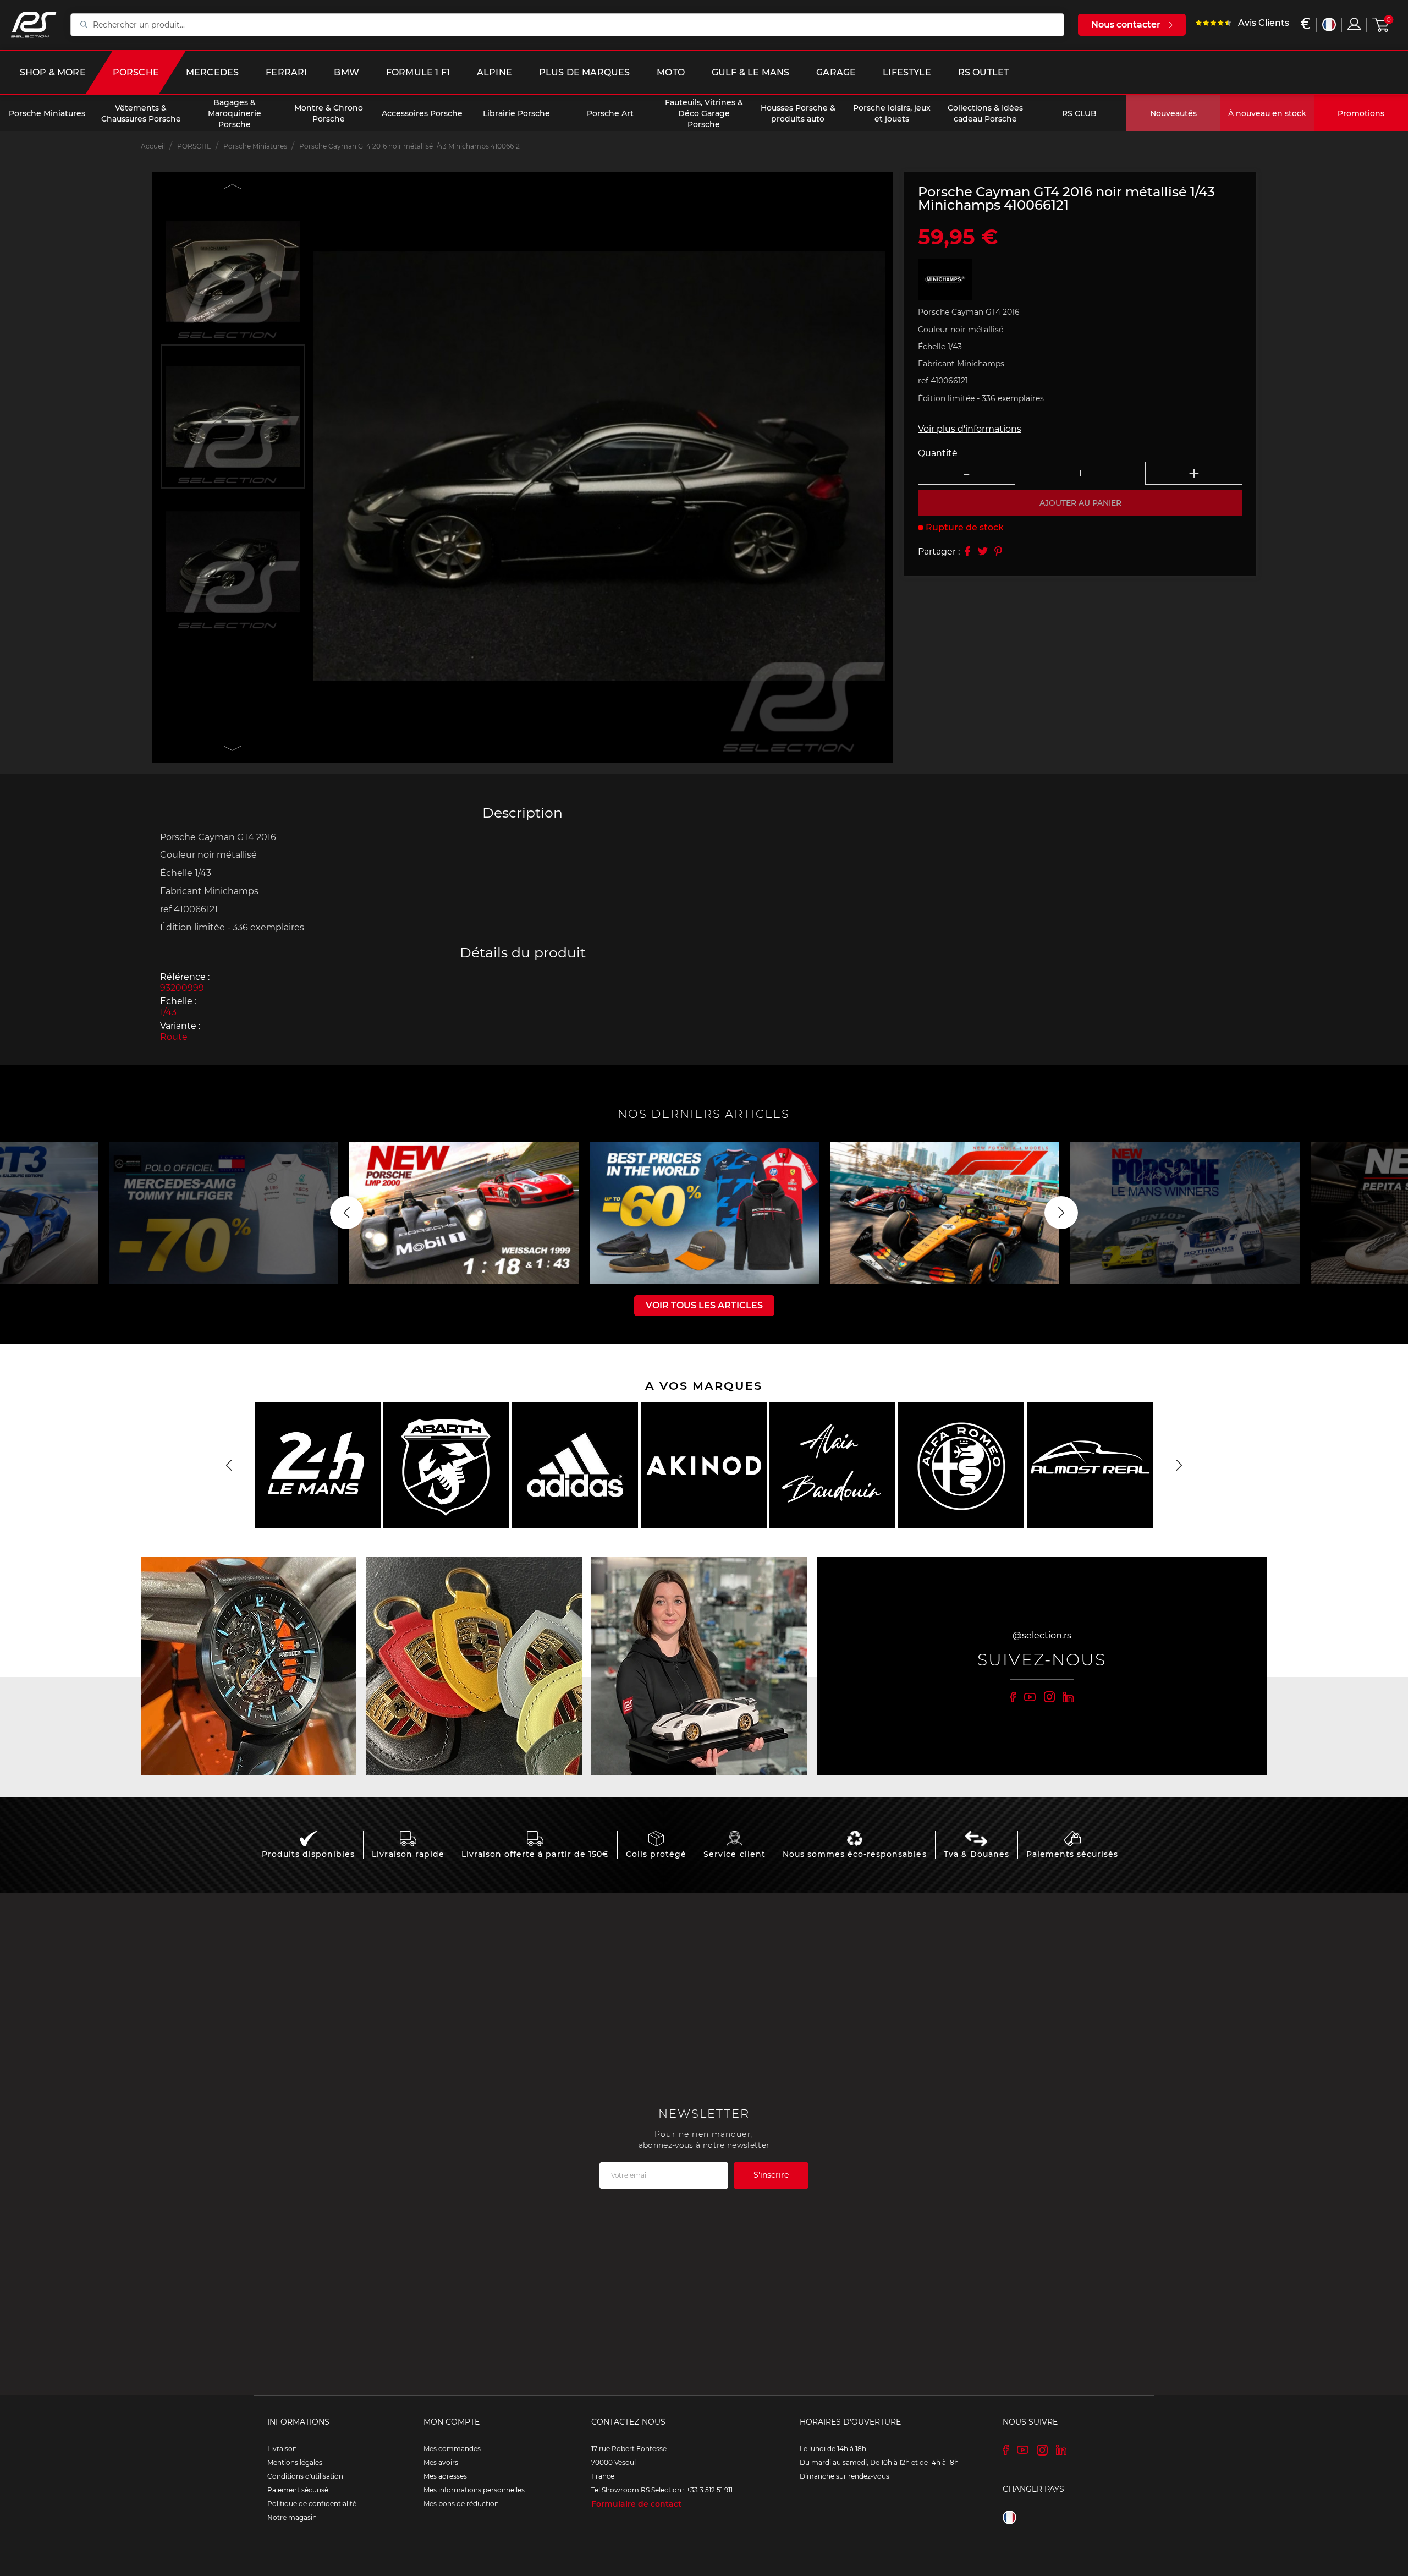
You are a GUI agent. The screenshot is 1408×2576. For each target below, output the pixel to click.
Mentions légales (295, 2462)
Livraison (282, 2449)
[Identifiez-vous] (1354, 24)
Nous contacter (1126, 24)
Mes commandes (452, 2449)
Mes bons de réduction (461, 2504)
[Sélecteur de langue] (1329, 24)
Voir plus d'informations (970, 429)
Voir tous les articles (704, 1305)
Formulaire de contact (636, 2504)
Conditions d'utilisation (305, 2476)
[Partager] (967, 551)
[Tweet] (983, 551)
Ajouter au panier (1080, 503)
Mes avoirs (441, 2462)
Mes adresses (445, 2476)
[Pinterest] (998, 551)
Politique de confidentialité (312, 2504)
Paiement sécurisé (298, 2490)
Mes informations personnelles (474, 2490)
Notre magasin (292, 2517)
